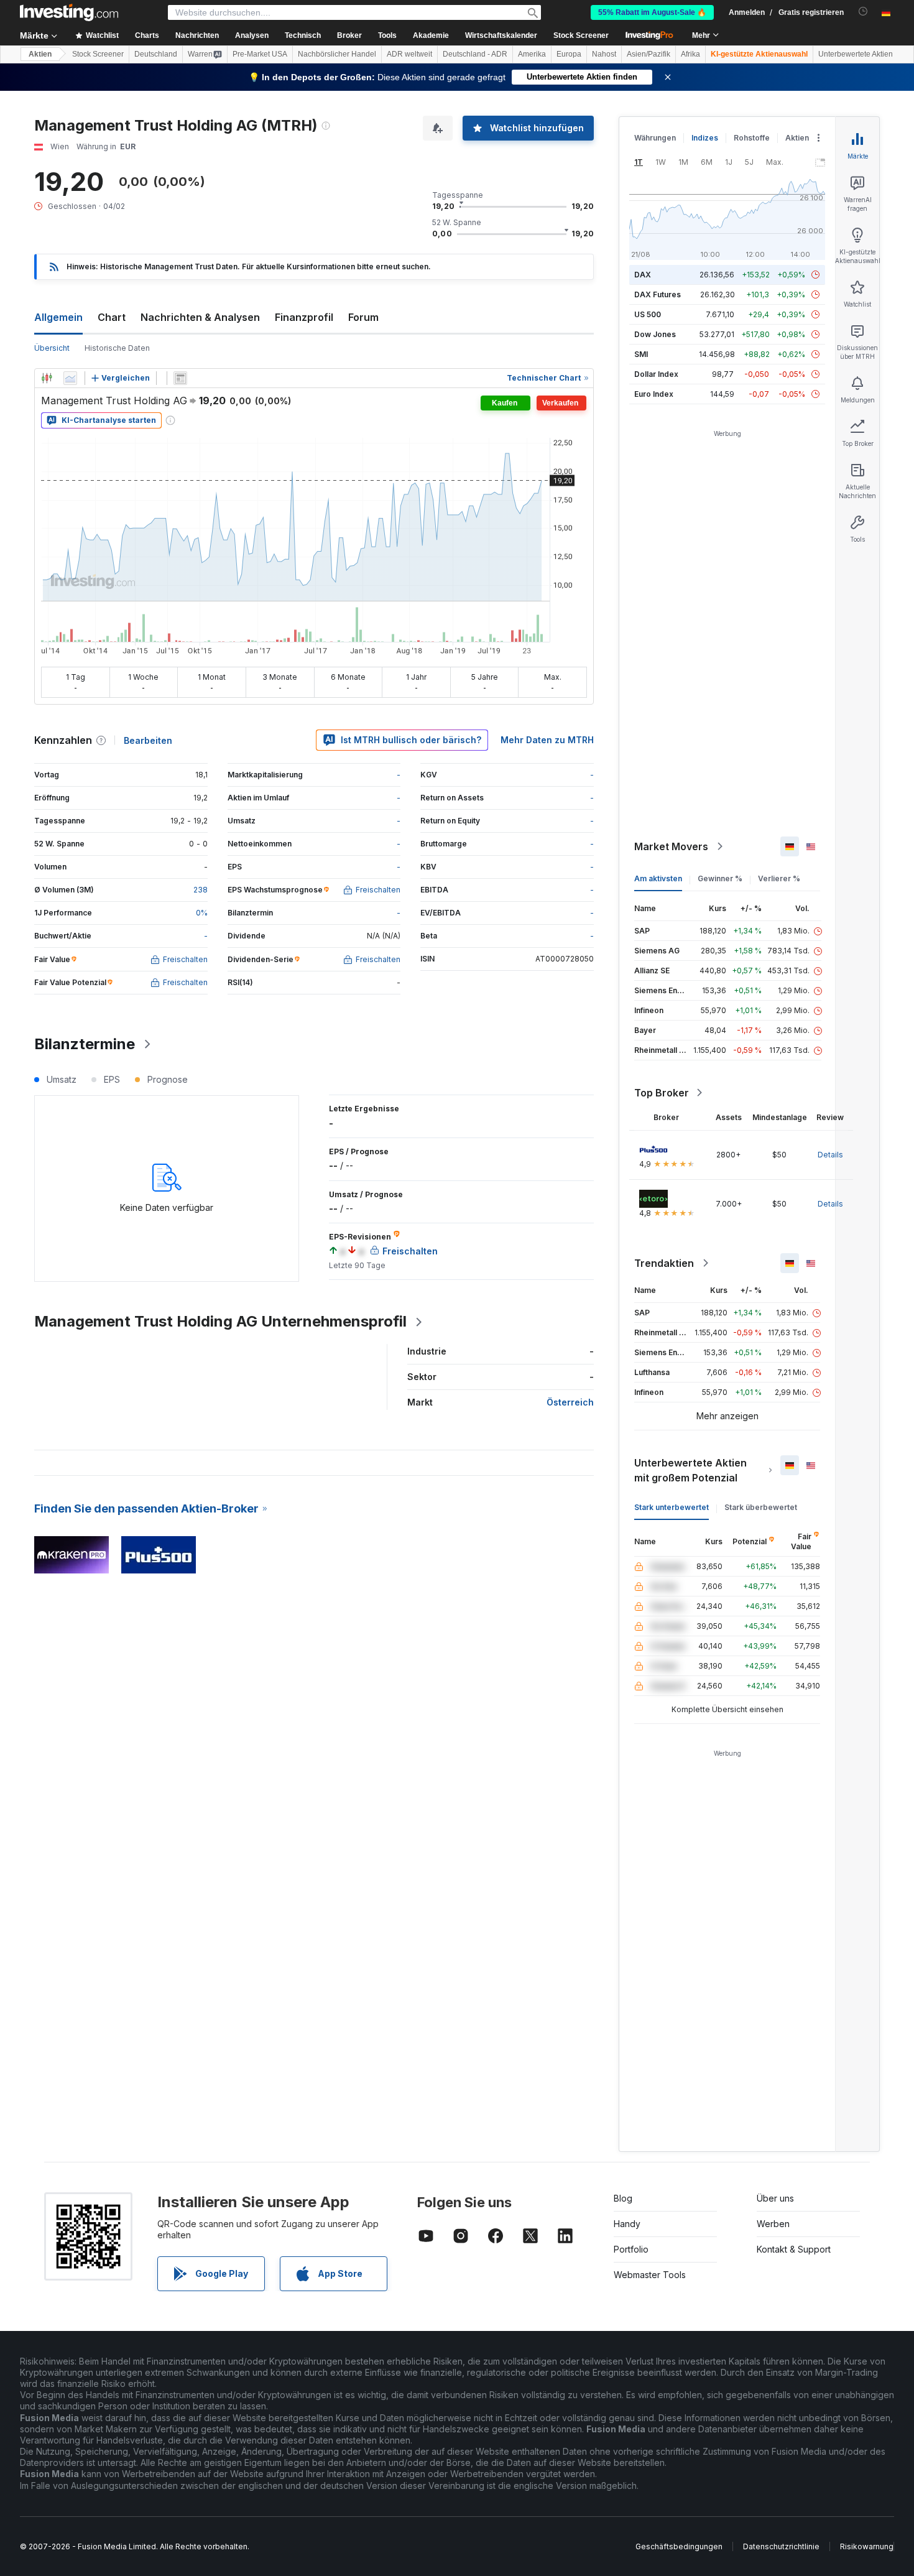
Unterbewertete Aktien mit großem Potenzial (690, 1470)
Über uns (775, 2198)
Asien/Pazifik (649, 54)
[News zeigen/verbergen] (180, 378)
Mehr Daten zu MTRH (547, 740)
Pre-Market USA (260, 54)
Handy (627, 2224)
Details (830, 1155)
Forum (363, 317)
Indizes (705, 138)
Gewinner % (720, 878)
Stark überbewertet (761, 1507)
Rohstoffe (752, 138)
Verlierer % (779, 878)
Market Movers (671, 846)
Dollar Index (656, 374)
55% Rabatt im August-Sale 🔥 (652, 12)
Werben (773, 2224)
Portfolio (631, 2249)
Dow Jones (655, 334)
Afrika (690, 54)
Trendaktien (664, 1263)
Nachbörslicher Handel (337, 54)
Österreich (570, 1402)
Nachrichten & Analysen (200, 317)
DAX (643, 275)
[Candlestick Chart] (47, 378)
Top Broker (662, 1093)
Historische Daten (117, 348)
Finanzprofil (304, 317)
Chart (112, 317)
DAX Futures (658, 294)
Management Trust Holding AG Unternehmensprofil (220, 1321)
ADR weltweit (409, 54)
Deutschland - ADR (475, 54)
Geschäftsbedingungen (679, 2546)
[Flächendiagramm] (70, 378)
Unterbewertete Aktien (856, 54)
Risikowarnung (867, 2546)
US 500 (648, 314)
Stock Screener (581, 35)
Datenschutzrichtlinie (781, 2546)
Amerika (532, 54)
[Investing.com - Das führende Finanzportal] (69, 12)
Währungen (655, 138)
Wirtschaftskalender (501, 35)
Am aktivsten (658, 878)
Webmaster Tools (650, 2275)
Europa (569, 54)
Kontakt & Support (794, 2249)
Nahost (604, 54)
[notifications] (863, 12)
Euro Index (654, 394)
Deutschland (156, 54)
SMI (641, 354)
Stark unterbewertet (672, 1507)
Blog (623, 2198)
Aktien (40, 54)
